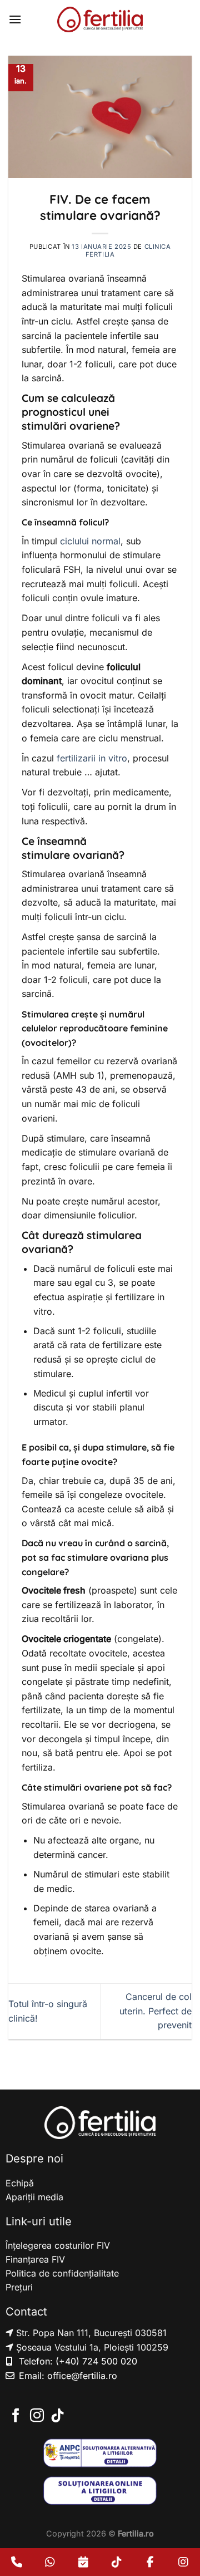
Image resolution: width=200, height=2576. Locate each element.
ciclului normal (90, 541)
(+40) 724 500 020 (96, 2361)
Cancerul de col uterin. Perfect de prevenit (156, 2011)
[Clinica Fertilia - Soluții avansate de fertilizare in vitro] (100, 19)
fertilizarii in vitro (92, 758)
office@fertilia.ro (82, 2376)
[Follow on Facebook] (16, 2416)
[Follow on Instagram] (37, 2416)
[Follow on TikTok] (57, 2416)
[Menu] (15, 19)
